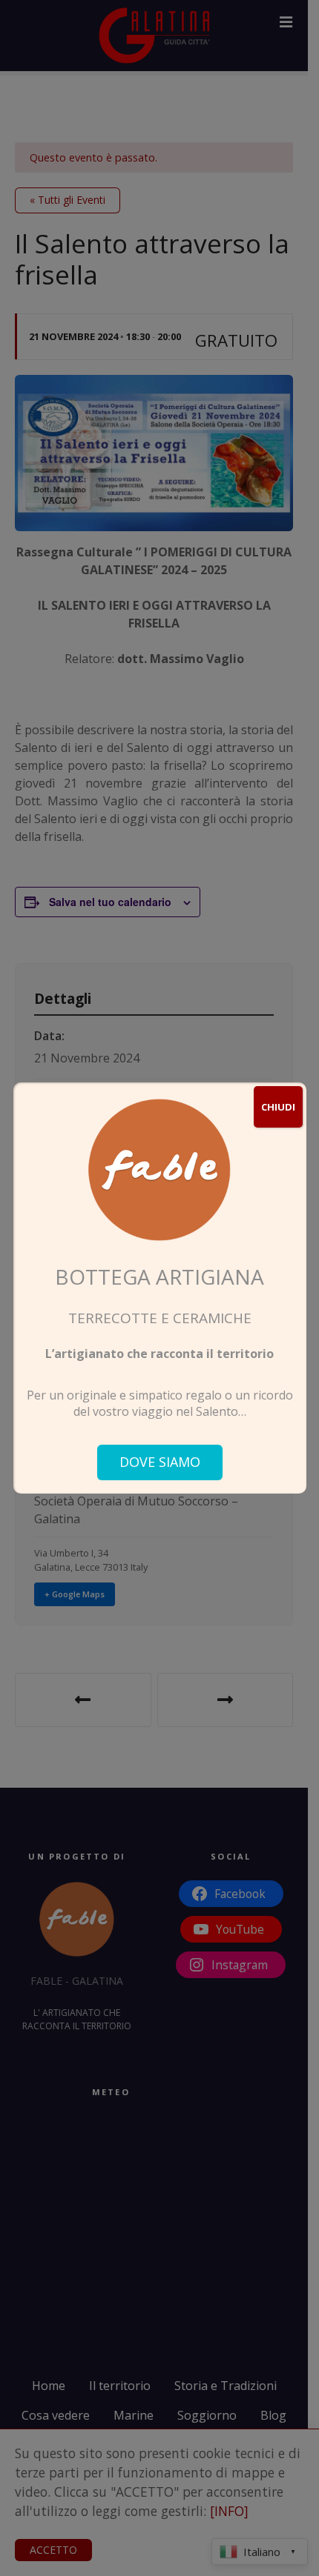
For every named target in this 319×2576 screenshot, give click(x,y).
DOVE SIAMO (160, 1462)
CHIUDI (278, 1107)
